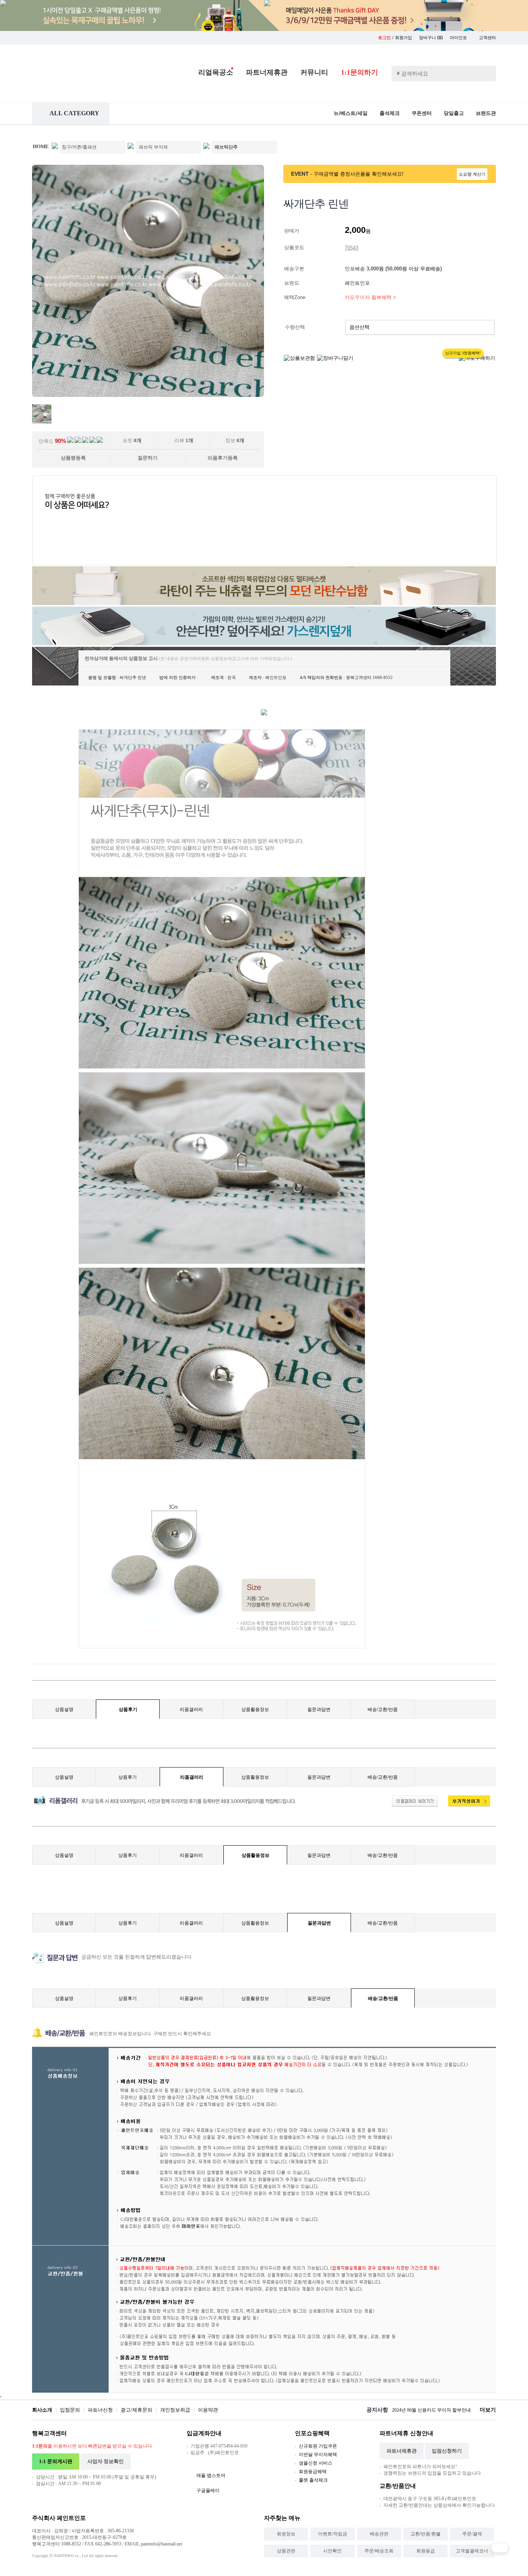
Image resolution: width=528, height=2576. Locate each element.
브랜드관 (486, 113)
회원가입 (404, 38)
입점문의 (70, 2410)
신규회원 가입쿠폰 (318, 2446)
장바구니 (431, 38)
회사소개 (42, 2410)
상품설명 (64, 1709)
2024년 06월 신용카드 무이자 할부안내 (431, 2410)
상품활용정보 (255, 1709)
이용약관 (208, 2410)
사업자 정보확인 (106, 2461)
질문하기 (148, 458)
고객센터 (487, 38)
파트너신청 (100, 2410)
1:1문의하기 (359, 72)
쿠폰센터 (422, 113)
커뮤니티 (314, 72)
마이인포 (459, 38)
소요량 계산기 (472, 174)
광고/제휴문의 (136, 2410)
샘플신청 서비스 (316, 2463)
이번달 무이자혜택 (318, 2455)
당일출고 (454, 113)
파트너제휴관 (267, 72)
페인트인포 (358, 283)
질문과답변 (319, 1709)
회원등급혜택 (313, 2472)
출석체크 (390, 113)
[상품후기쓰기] (465, 1805)
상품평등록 (73, 458)
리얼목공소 (216, 72)
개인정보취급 (175, 2410)
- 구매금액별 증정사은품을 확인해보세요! (357, 174)
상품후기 (128, 1709)
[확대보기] (148, 395)
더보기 (488, 2410)
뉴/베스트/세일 (351, 113)
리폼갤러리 (191, 1709)
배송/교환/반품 (383, 1709)
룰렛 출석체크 (313, 2480)
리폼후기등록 (223, 458)
